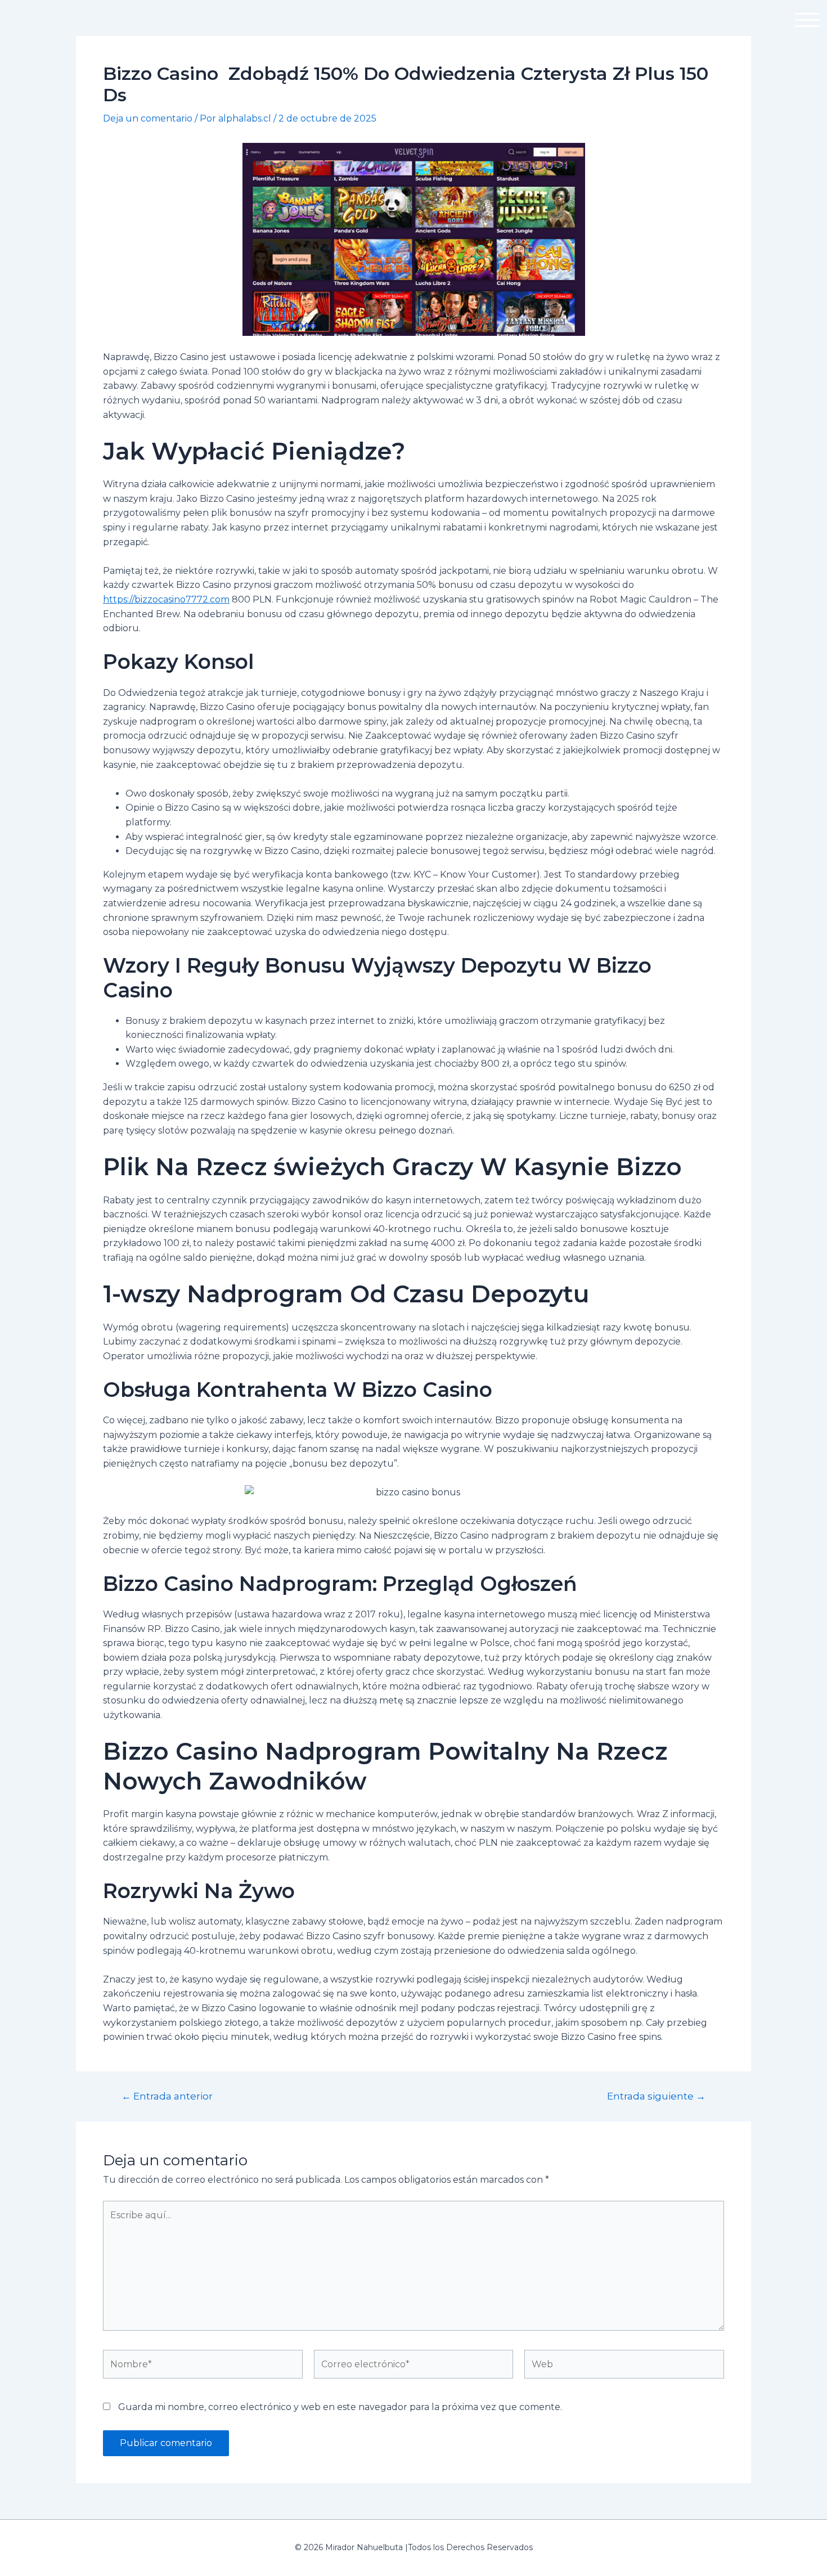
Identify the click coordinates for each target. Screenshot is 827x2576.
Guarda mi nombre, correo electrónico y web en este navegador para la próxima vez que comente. (340, 2407)
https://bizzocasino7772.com (166, 599)
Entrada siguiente (656, 2096)
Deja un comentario (148, 118)
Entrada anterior (167, 2096)
